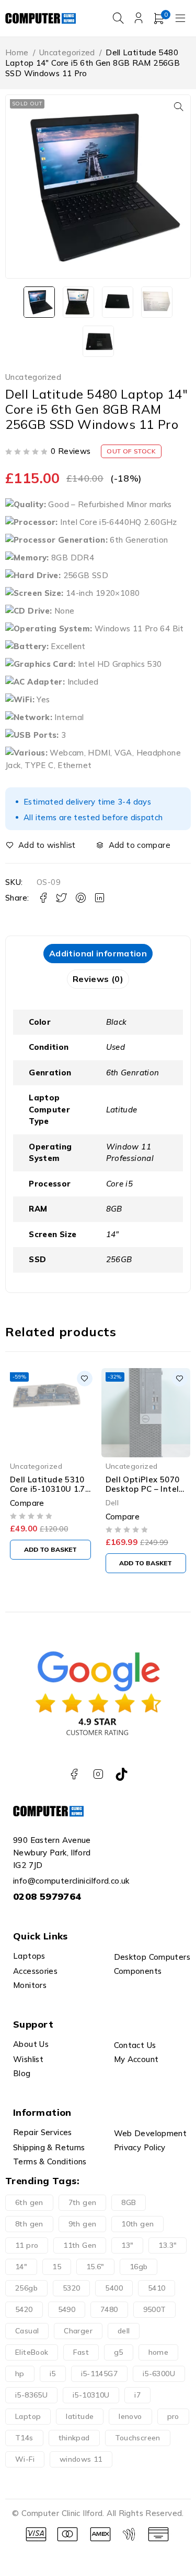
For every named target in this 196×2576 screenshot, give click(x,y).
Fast (81, 2352)
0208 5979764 (47, 1896)
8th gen (29, 2224)
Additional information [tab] (98, 953)
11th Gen (80, 2245)
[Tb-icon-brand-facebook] (74, 1774)
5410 (157, 2288)
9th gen (83, 2224)
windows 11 (81, 2459)
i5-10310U (91, 2395)
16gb (139, 2267)
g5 (119, 2352)
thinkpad (74, 2438)
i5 (53, 2374)
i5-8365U (31, 2395)
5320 (72, 2288)
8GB (129, 2202)
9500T (155, 2309)
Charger (78, 2331)
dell (124, 2331)
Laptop (28, 2416)
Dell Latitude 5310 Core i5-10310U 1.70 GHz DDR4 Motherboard (50, 1494)
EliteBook (32, 2352)
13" (127, 2245)
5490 (67, 2309)
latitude (80, 2416)
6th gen (29, 2202)
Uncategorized (67, 52)
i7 (137, 2395)
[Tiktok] (122, 1774)
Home (17, 52)
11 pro (27, 2245)
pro (173, 2416)
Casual (27, 2331)
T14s (24, 2438)
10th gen (137, 2224)
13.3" (168, 2245)
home (159, 2352)
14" (21, 2267)
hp (20, 2374)
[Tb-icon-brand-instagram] (98, 1774)
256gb (26, 2288)
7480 (109, 2309)
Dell (112, 1502)
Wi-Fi (25, 2459)
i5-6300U (159, 2374)
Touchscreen (138, 2438)
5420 (24, 2309)
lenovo (130, 2416)
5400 (114, 2288)
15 (57, 2267)
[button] (179, 106)
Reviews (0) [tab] (98, 979)
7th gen (83, 2202)
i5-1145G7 (99, 2374)
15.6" (95, 2267)
